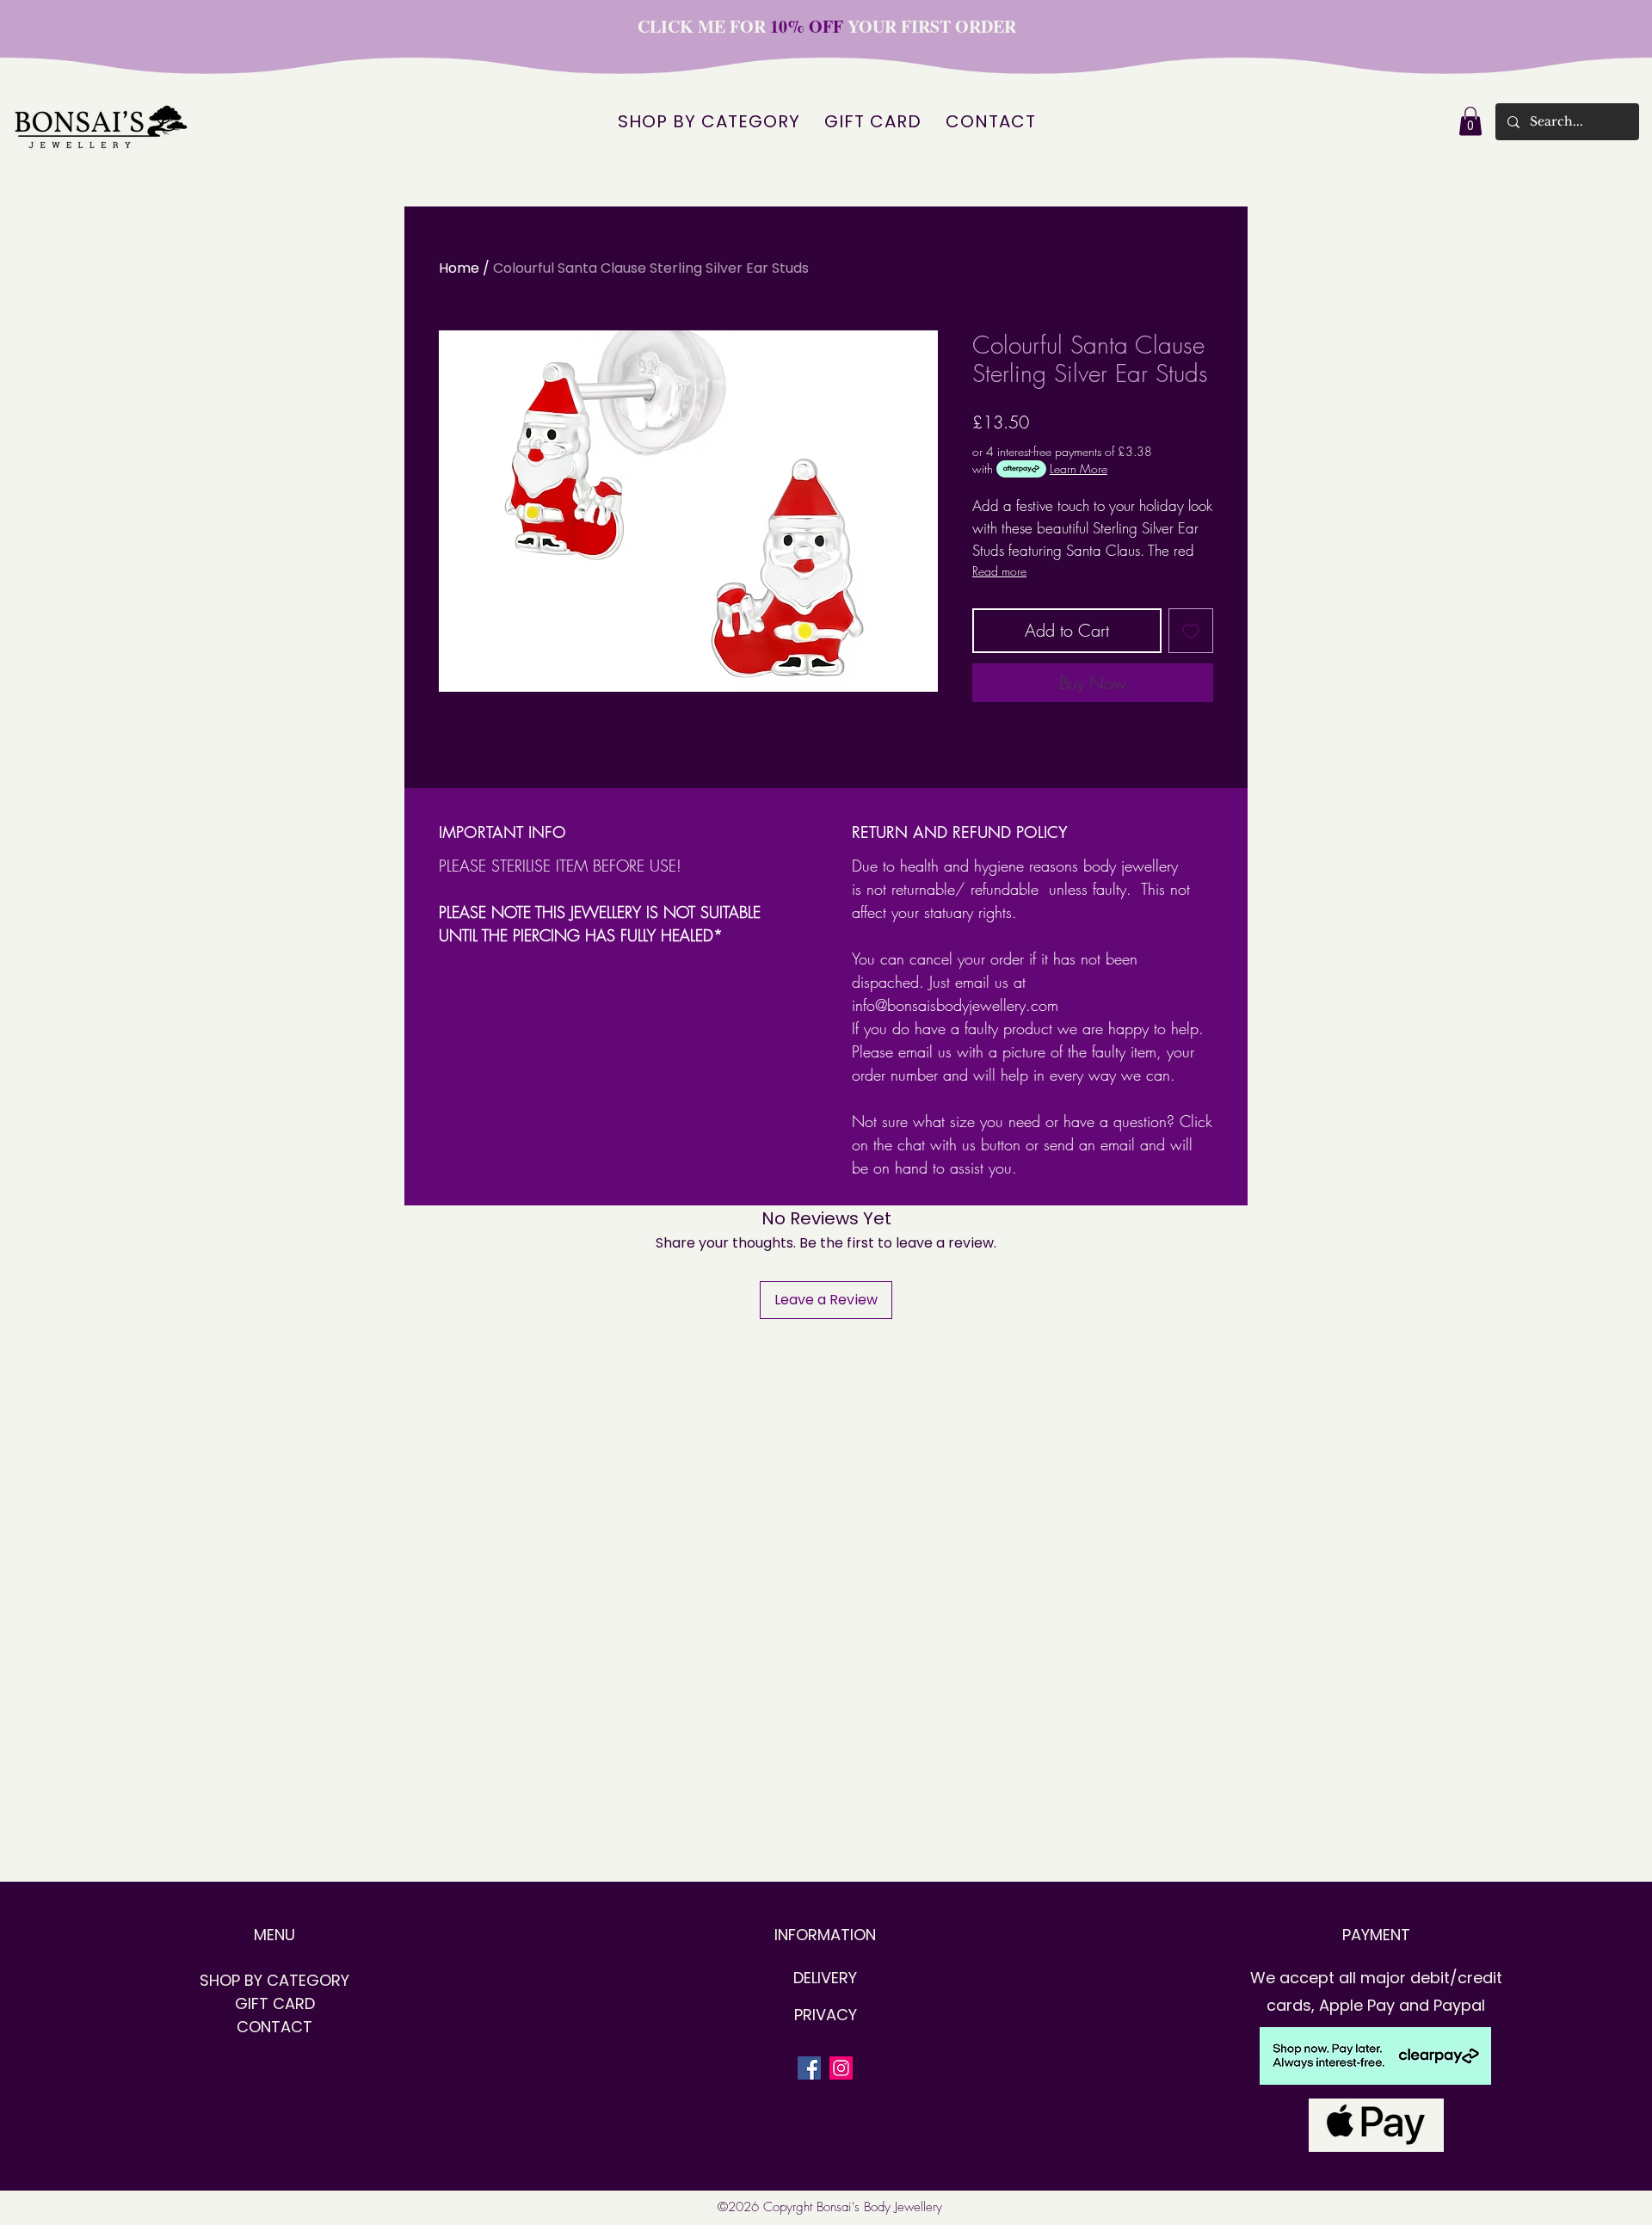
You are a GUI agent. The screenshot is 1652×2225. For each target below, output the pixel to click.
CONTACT (274, 2027)
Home (459, 268)
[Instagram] (841, 2068)
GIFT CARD (275, 2003)
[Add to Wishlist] (1191, 631)
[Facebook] (809, 2068)
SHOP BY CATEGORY (274, 1980)
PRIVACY (826, 2015)
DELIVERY (825, 1978)
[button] (1470, 121)
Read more (999, 571)
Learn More (1079, 468)
